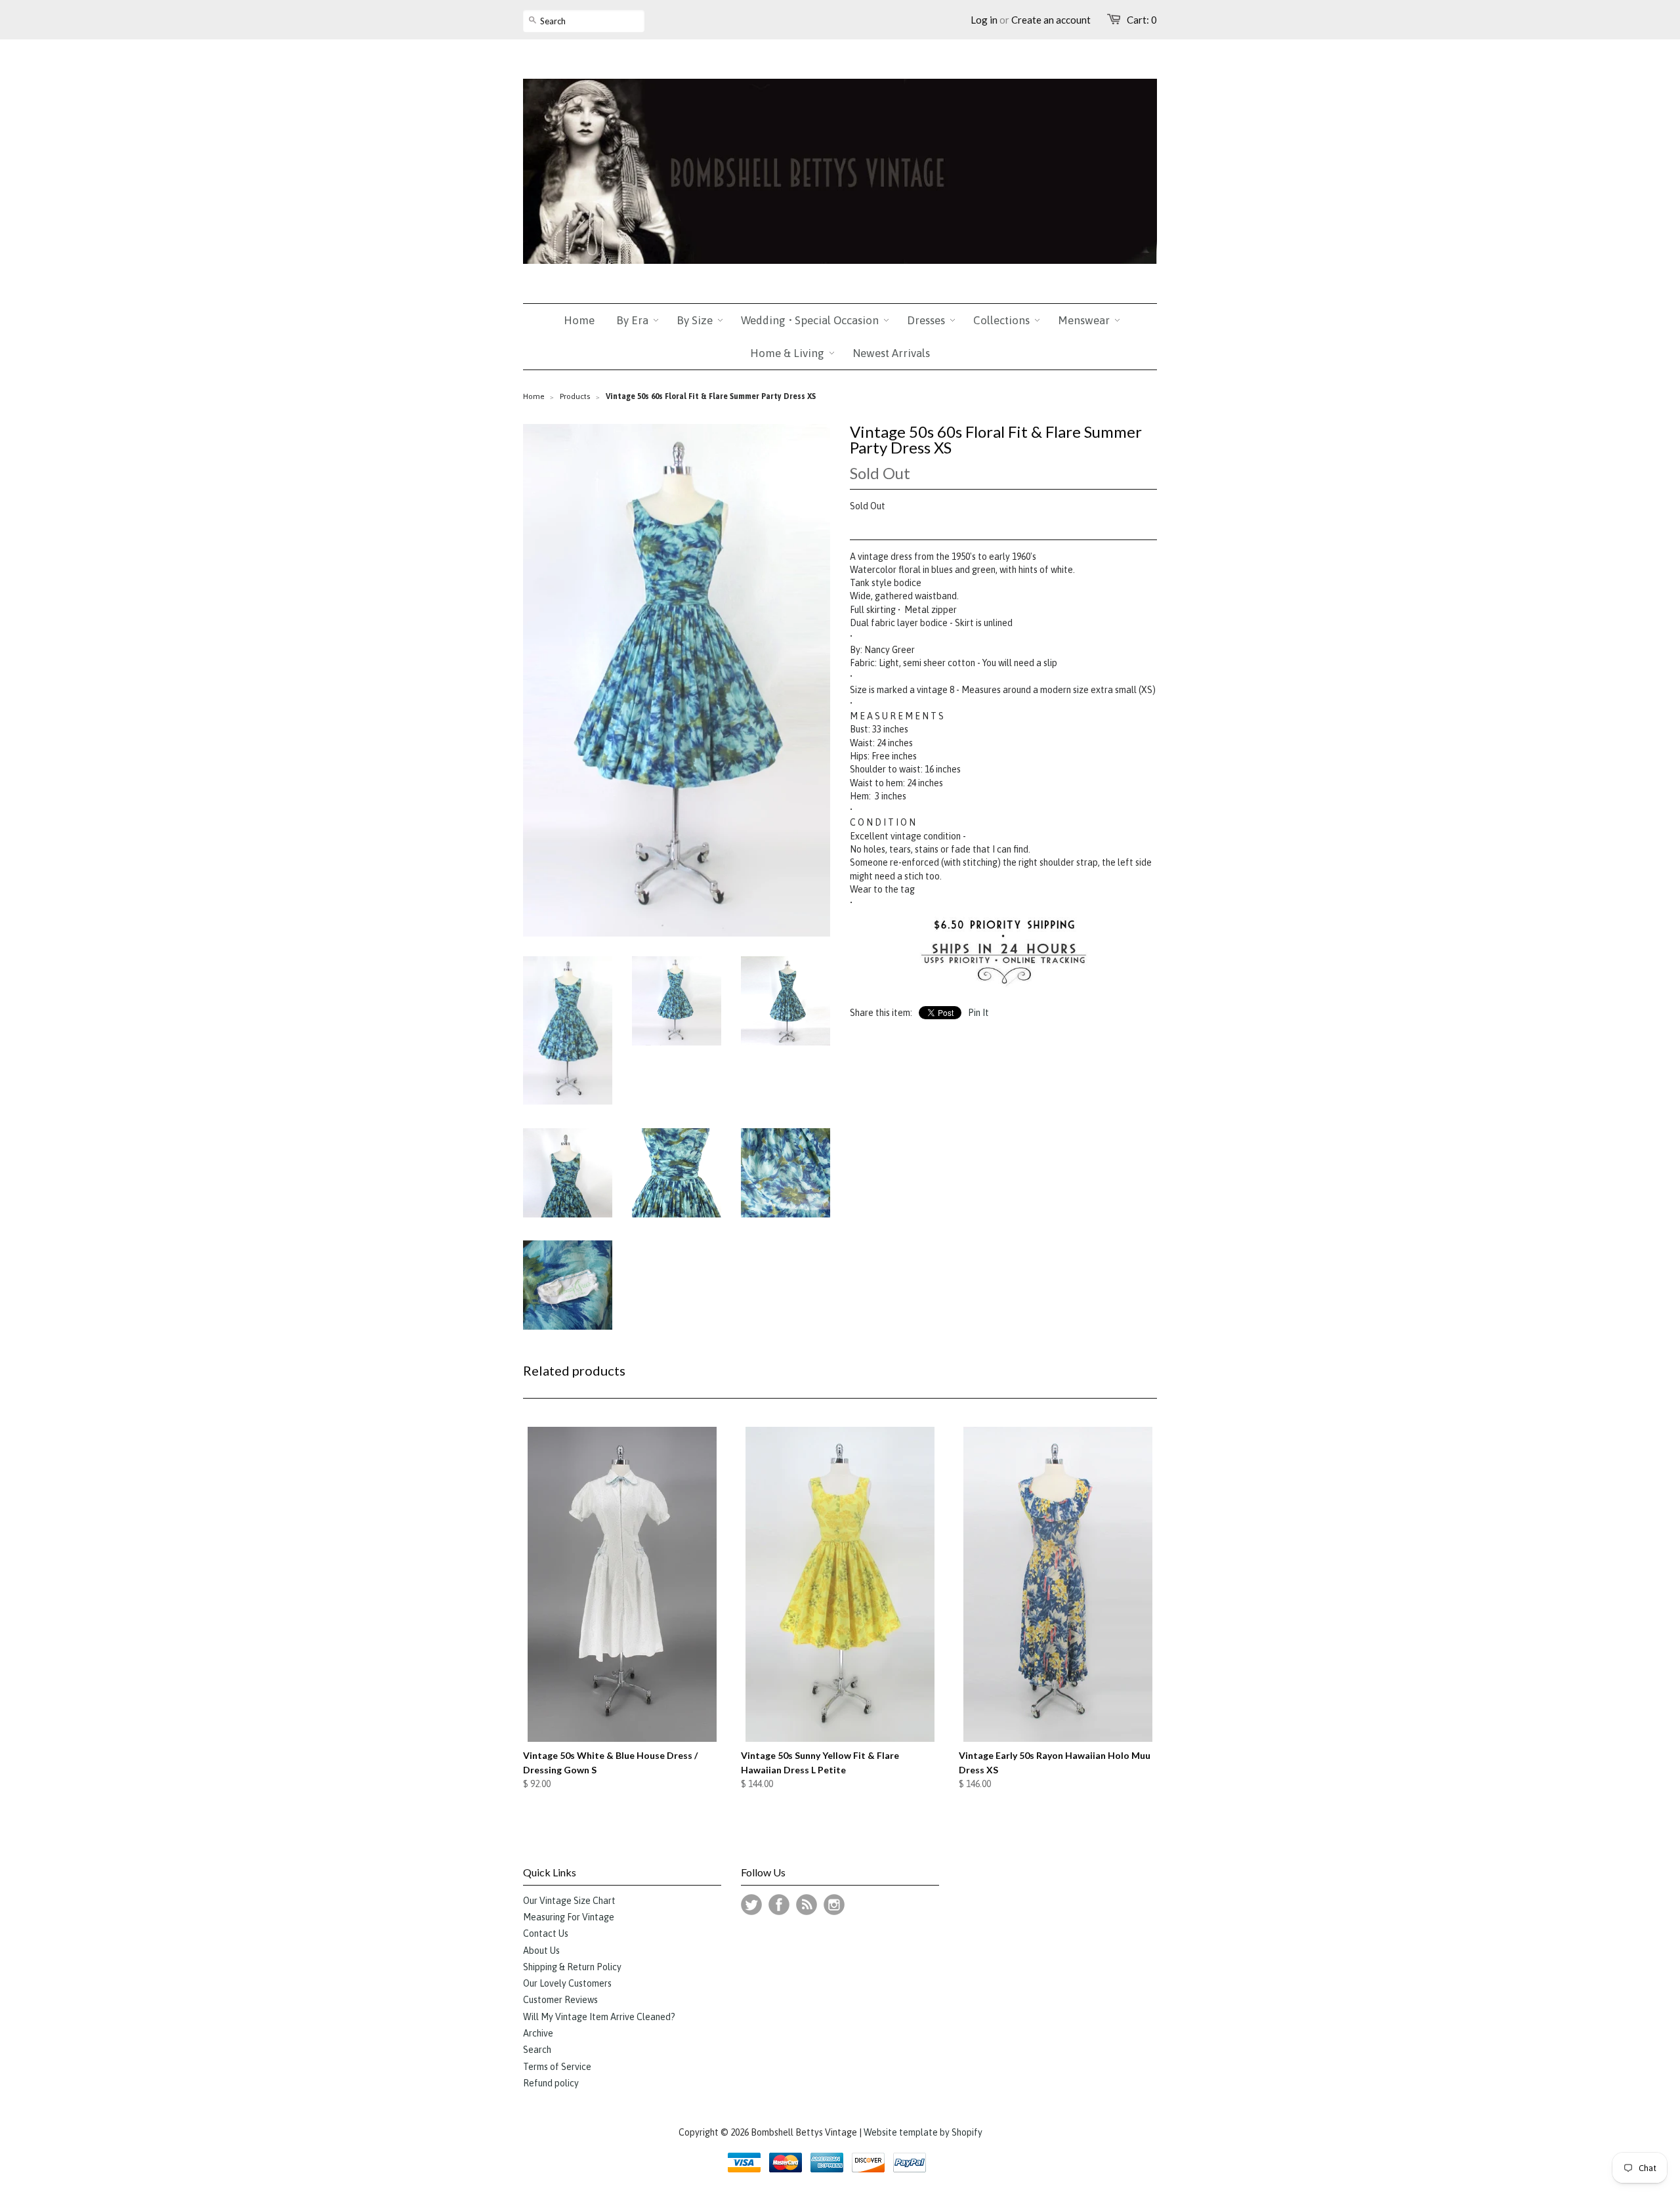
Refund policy (551, 2083)
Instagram (834, 1905)
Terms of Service (557, 2067)
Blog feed (807, 1905)
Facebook (779, 1905)
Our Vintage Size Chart (569, 1901)
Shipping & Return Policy (572, 1967)
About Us (541, 1951)
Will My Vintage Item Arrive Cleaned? (599, 2017)
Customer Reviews (560, 2000)
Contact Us (546, 1933)
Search (537, 2050)
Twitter (751, 1905)
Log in (984, 20)
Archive (538, 2033)
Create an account (1051, 20)
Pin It (978, 1013)
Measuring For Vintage (569, 1917)
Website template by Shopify (923, 2132)
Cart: (1142, 20)
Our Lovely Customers (567, 1983)
